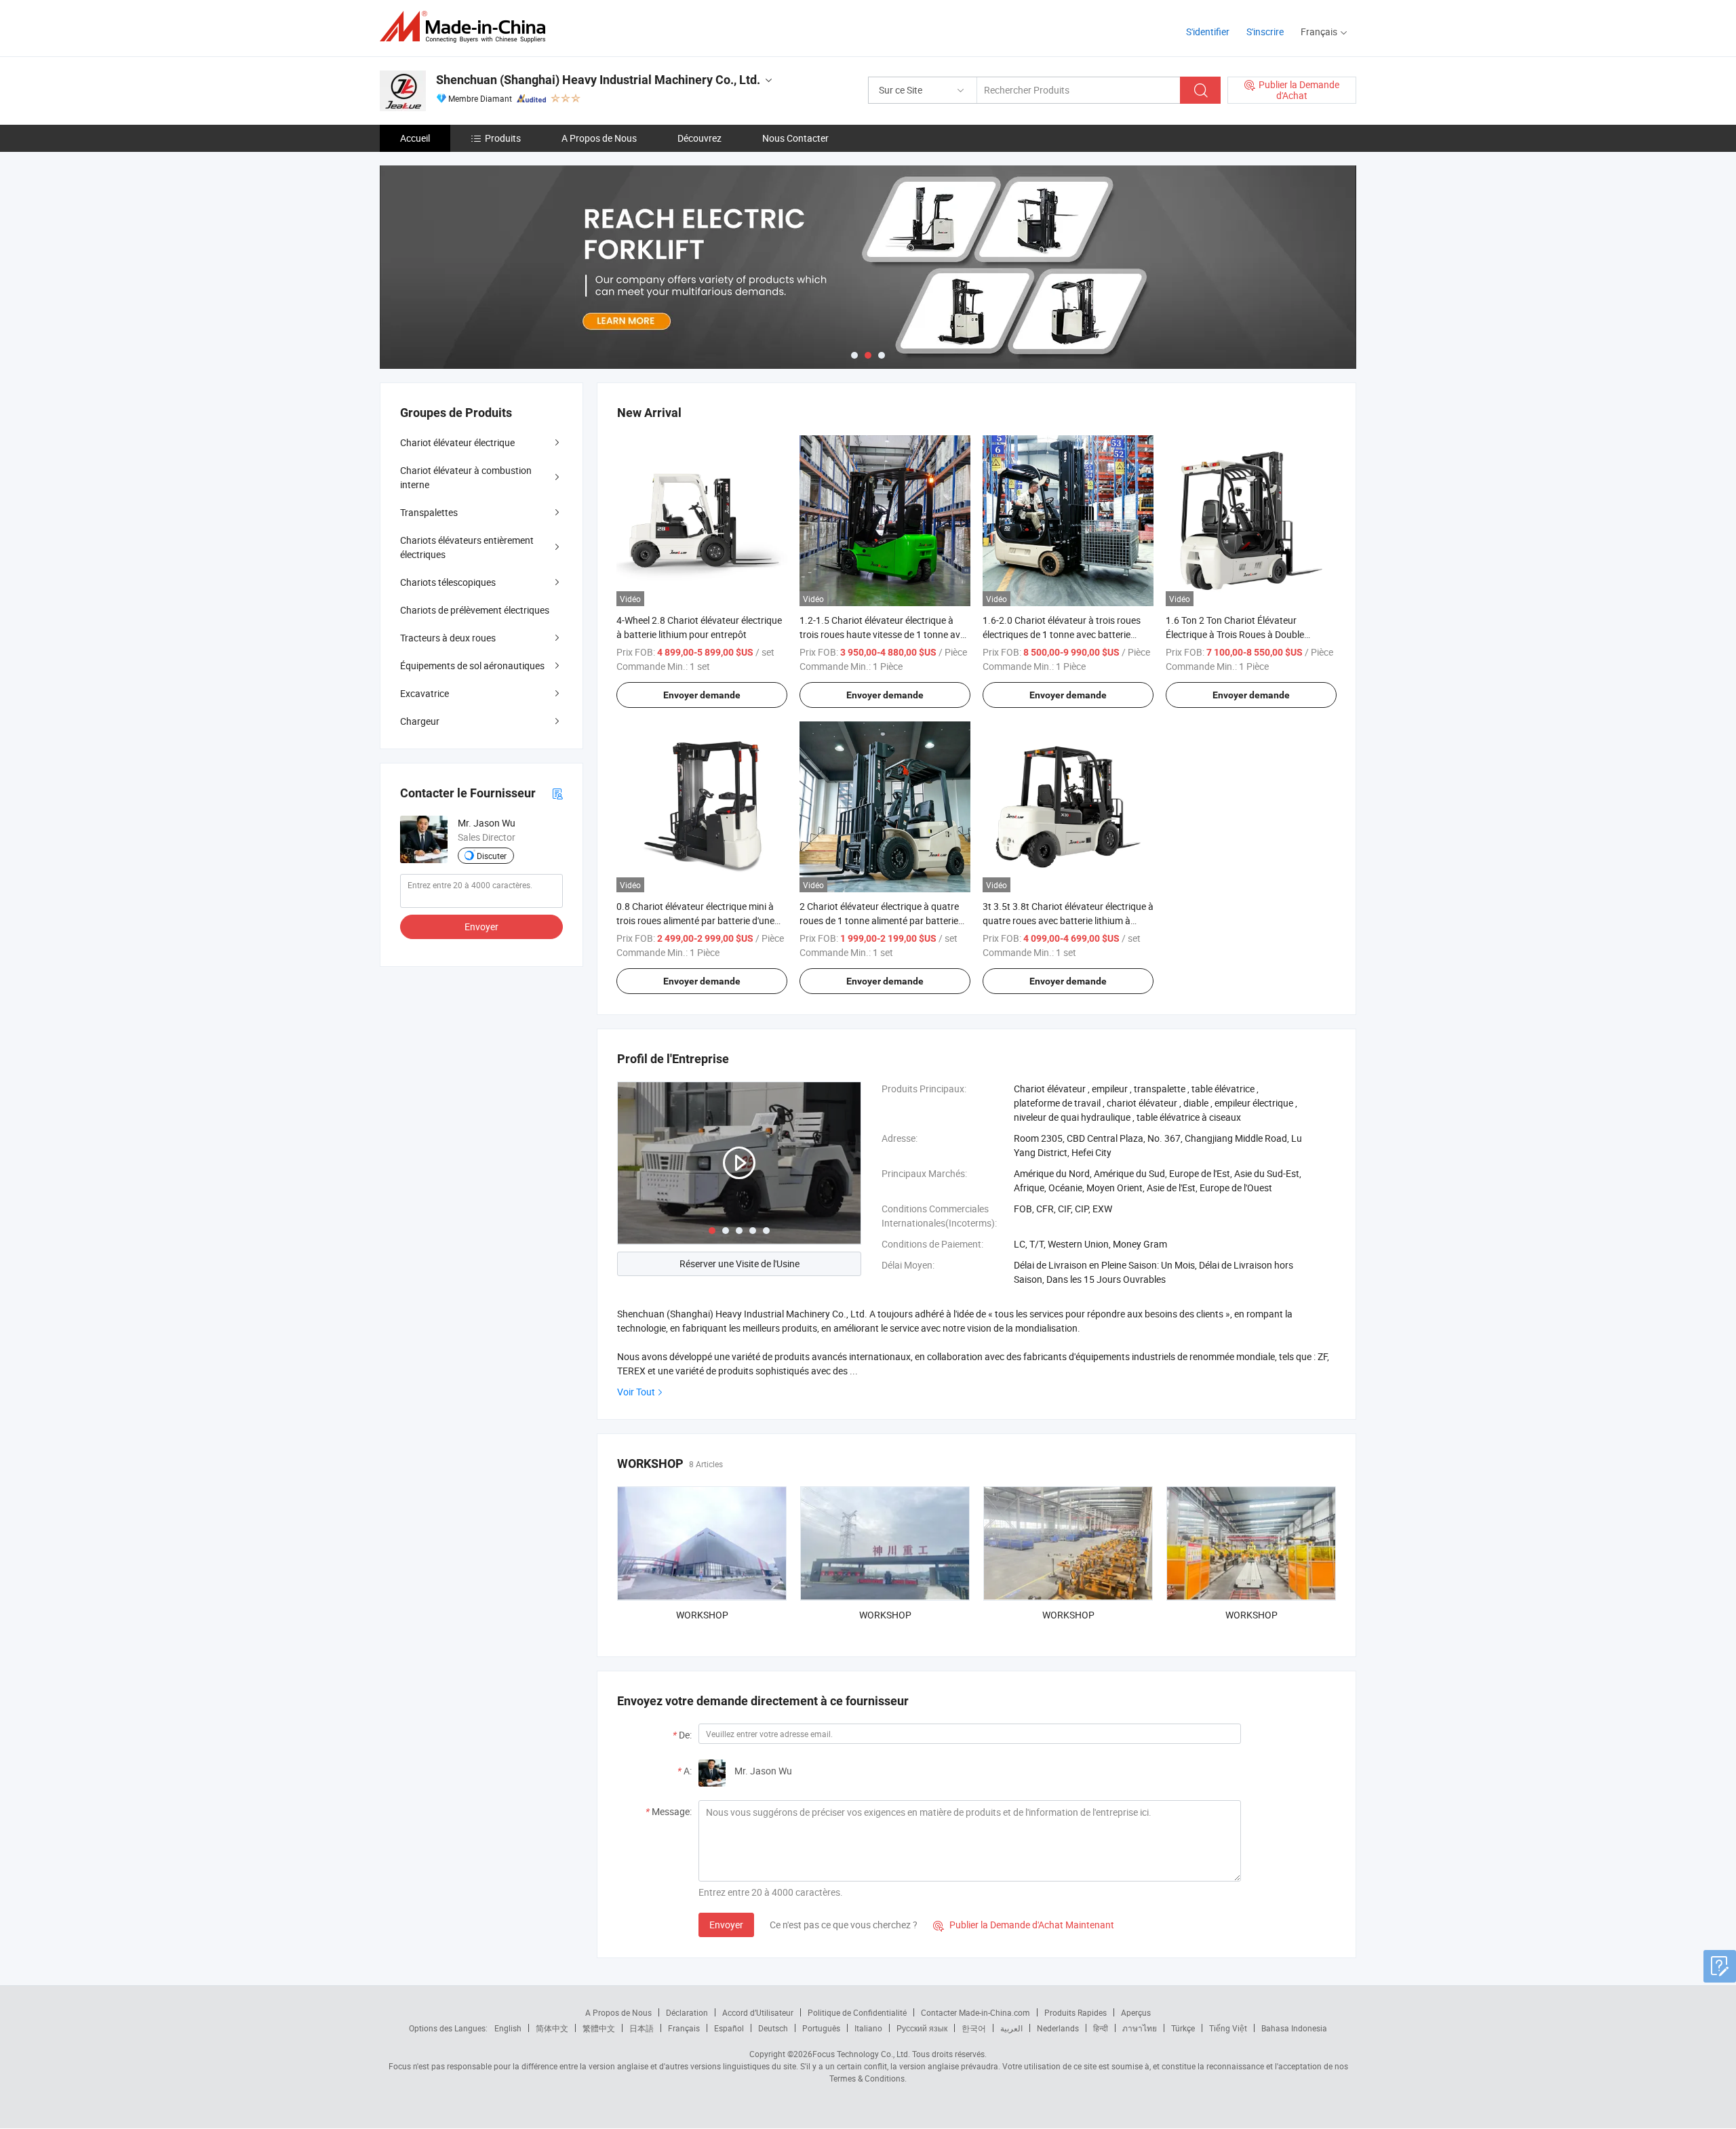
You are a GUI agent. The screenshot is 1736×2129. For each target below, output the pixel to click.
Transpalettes (429, 512)
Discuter (492, 856)
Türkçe (1183, 2028)
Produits (503, 138)
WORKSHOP (702, 1615)
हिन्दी (1101, 2028)
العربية (1011, 2028)
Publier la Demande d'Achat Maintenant (1024, 1925)
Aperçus (1136, 2012)
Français (684, 2028)
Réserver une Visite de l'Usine (739, 1264)
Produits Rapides (1076, 2012)
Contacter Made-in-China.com (975, 2012)
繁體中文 (599, 2028)
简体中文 (552, 2028)
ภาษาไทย (1140, 2028)
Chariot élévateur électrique (457, 442)
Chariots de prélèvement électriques (475, 610)
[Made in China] (467, 27)
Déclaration (687, 2012)
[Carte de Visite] (557, 793)
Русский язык (922, 2028)
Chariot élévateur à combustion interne (466, 477)
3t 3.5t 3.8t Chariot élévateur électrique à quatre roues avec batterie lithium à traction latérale (1068, 920)
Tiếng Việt (1228, 2028)
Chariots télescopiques (448, 582)
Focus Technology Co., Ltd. (861, 2054)
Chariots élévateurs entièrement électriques (467, 547)
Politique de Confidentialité (857, 2012)
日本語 (642, 2028)
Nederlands (1058, 2028)
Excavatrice (425, 693)
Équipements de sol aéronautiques (472, 665)
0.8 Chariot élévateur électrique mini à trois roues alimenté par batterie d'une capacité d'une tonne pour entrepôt (695, 920)
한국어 (974, 2028)
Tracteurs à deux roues (448, 638)
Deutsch (773, 2028)
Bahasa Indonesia (1294, 2028)
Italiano (868, 2028)
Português (821, 2028)
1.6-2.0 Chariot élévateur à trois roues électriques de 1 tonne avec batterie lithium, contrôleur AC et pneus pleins (1062, 634)
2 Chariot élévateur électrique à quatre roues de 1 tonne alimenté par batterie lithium (879, 920)
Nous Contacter (795, 138)
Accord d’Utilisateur (758, 2012)
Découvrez (699, 138)
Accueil (415, 138)
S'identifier (1208, 32)
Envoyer (726, 1925)
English (508, 2028)
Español (729, 2028)
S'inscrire (1265, 32)
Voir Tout (636, 1392)
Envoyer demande (702, 695)
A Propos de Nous (599, 138)
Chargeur (420, 721)
